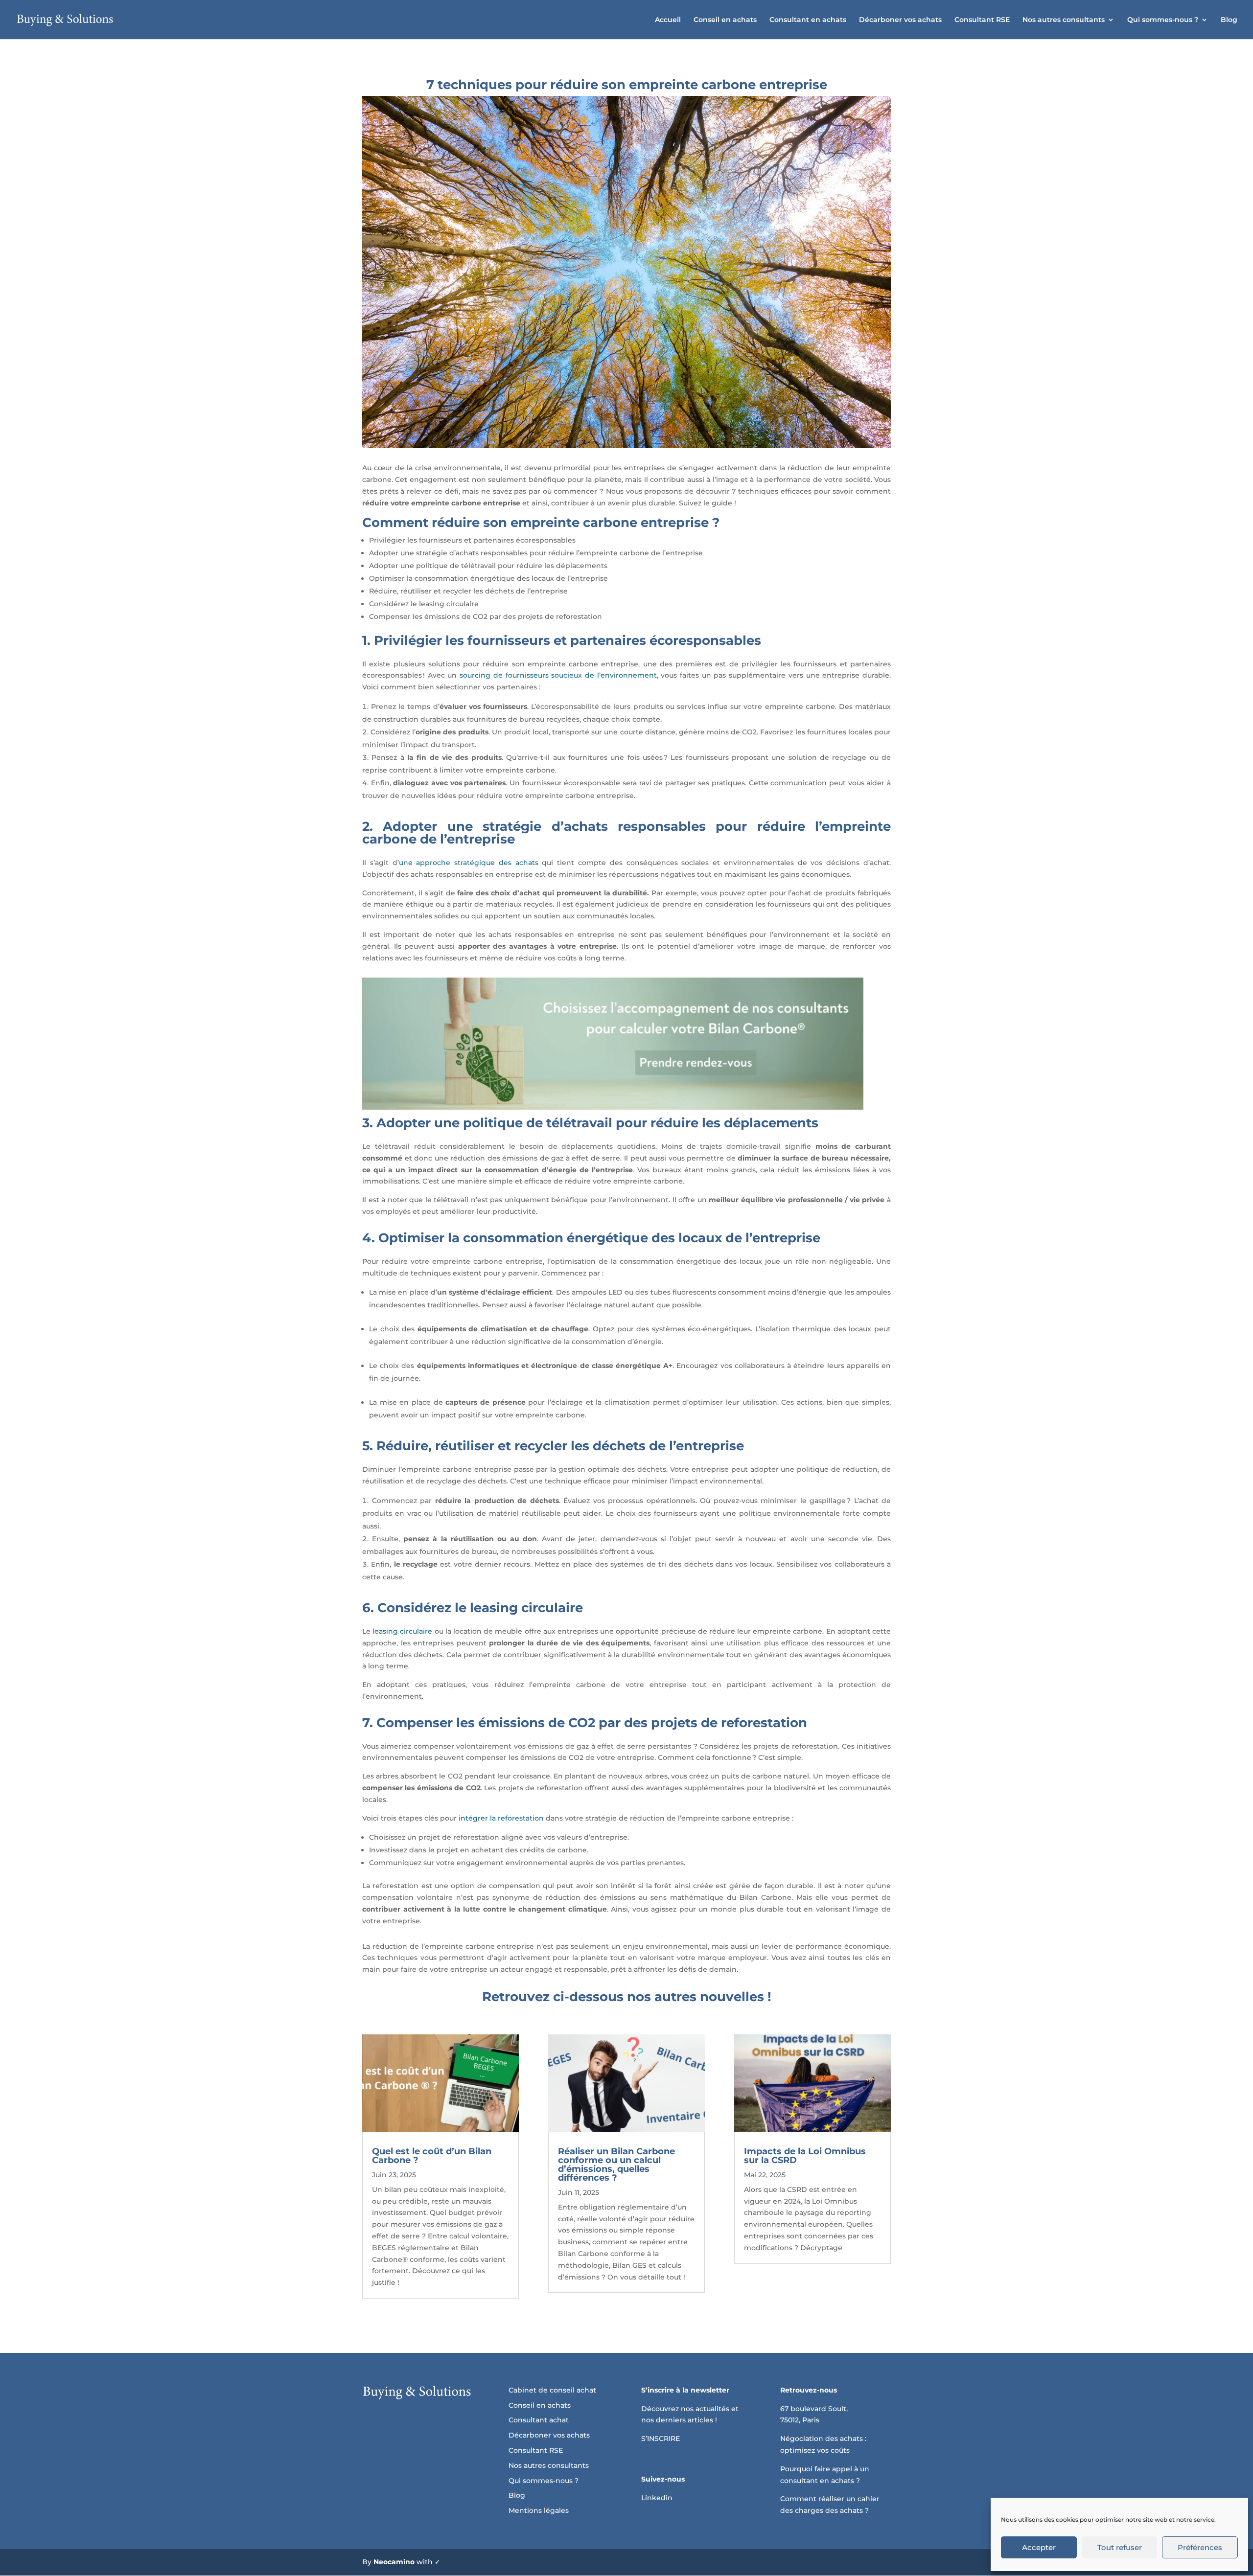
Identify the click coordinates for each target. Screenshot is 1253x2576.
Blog (1229, 20)
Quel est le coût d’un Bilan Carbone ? (432, 2156)
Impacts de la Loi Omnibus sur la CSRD (805, 2156)
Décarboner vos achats (900, 20)
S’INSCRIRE (661, 2439)
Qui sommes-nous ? (1163, 20)
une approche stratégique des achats (469, 863)
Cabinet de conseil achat (552, 2390)
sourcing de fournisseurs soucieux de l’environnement (558, 675)
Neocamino (394, 2562)
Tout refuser (1120, 2547)
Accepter (1039, 2547)
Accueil (668, 20)
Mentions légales (539, 2510)
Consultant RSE (982, 20)
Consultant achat (539, 2420)
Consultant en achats (808, 20)
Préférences (1200, 2547)
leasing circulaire (402, 1631)
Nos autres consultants (1064, 20)
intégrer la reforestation (501, 1818)
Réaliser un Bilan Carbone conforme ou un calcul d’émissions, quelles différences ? (616, 2165)
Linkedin (657, 2498)
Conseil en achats (725, 20)
